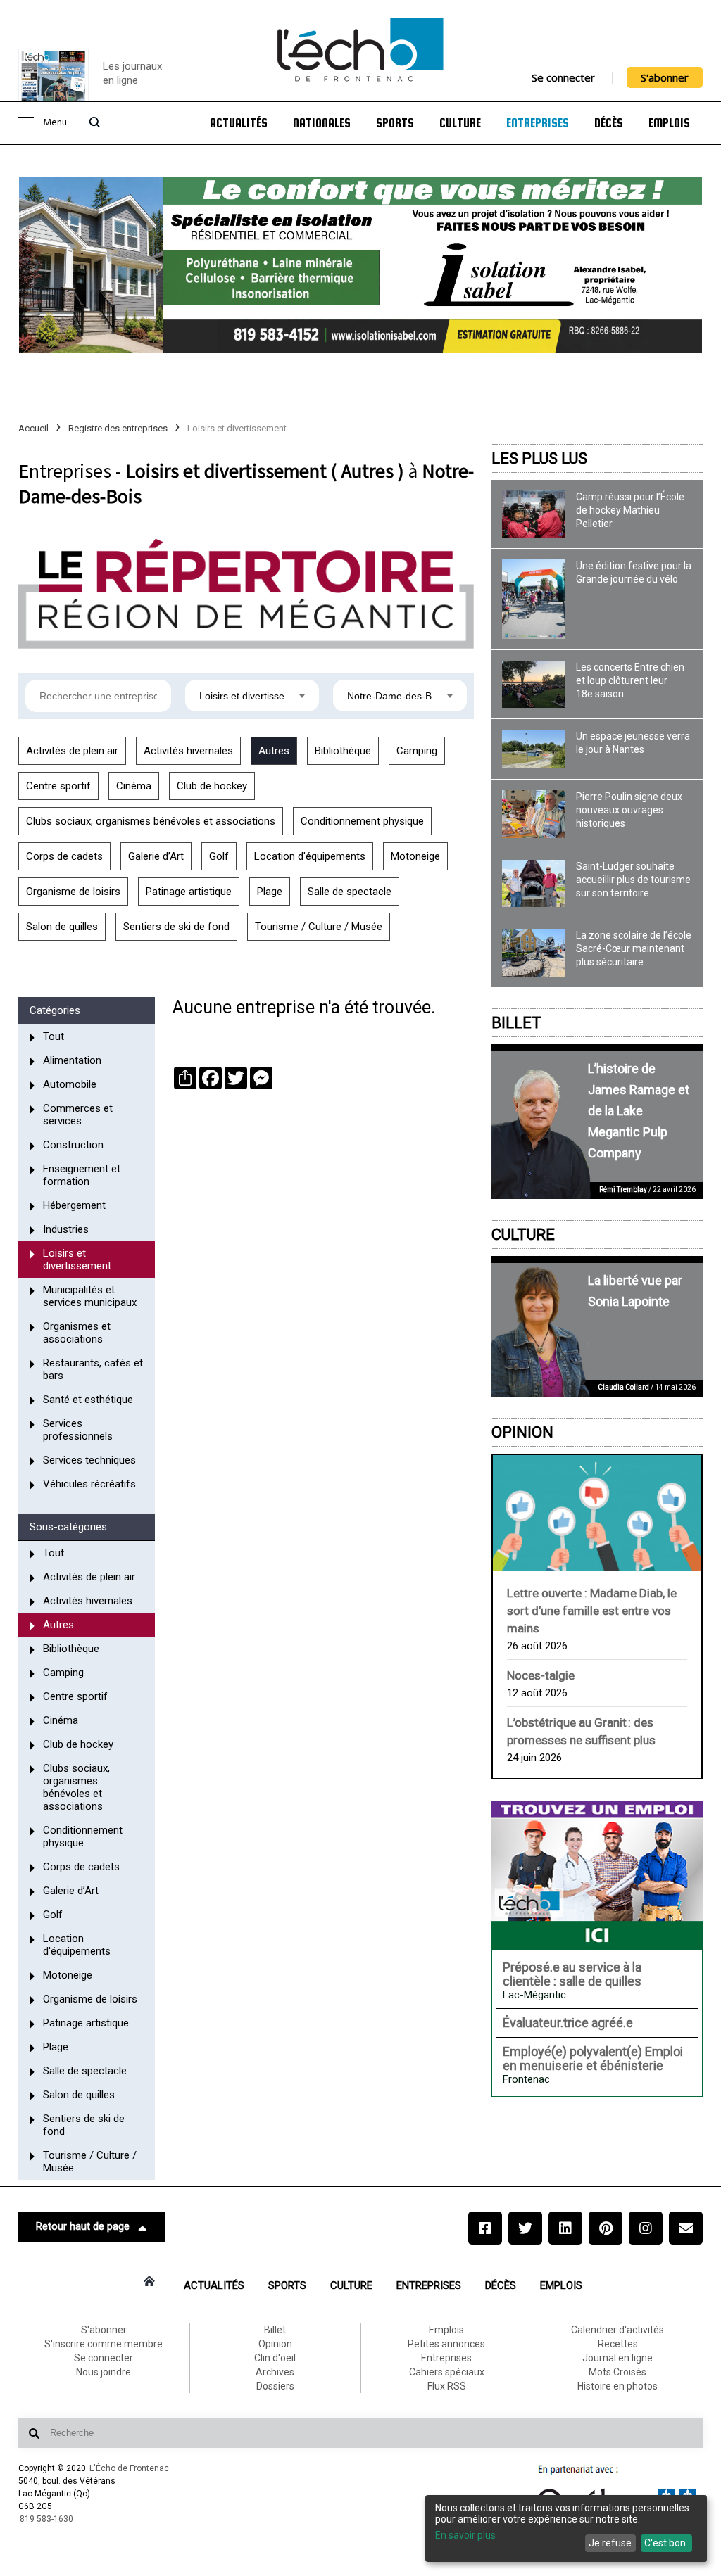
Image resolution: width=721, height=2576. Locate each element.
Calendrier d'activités (617, 2330)
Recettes (618, 2344)
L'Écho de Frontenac (129, 2468)
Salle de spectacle (350, 892)
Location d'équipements (310, 856)
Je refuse (610, 2543)
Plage (270, 892)
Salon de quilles (62, 927)
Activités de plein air (72, 751)
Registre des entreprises (118, 428)
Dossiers (275, 2386)
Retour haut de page (83, 2226)
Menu (55, 123)
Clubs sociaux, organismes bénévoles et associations (151, 821)
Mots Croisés (617, 2372)
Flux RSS (447, 2386)
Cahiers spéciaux (447, 2372)
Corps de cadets (64, 856)
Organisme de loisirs (73, 892)
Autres (274, 751)
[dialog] (566, 2529)
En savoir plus (465, 2535)
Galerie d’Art (156, 856)
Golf (219, 856)
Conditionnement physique (362, 821)
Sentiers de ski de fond (176, 927)
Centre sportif (58, 786)
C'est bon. (666, 2543)
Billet (516, 1023)
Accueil (33, 428)
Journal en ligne (617, 2358)
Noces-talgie (541, 1675)
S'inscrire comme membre (104, 2344)
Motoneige (415, 856)
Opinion (522, 1432)
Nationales (322, 123)
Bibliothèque (343, 751)
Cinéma (134, 786)
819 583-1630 (46, 2519)
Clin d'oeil (275, 2358)
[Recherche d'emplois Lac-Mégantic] (597, 1875)
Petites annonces (446, 2344)
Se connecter (563, 77)
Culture (460, 123)
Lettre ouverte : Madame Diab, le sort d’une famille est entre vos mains (592, 1611)
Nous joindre (104, 2372)
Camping (417, 751)
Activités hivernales (188, 751)
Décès (609, 123)
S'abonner (665, 77)
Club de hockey (212, 786)
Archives (275, 2372)
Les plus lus (539, 458)
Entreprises (538, 123)
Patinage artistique (189, 892)
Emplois (669, 123)
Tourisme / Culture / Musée (319, 927)
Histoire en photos (617, 2386)
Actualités (239, 123)
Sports (395, 123)
